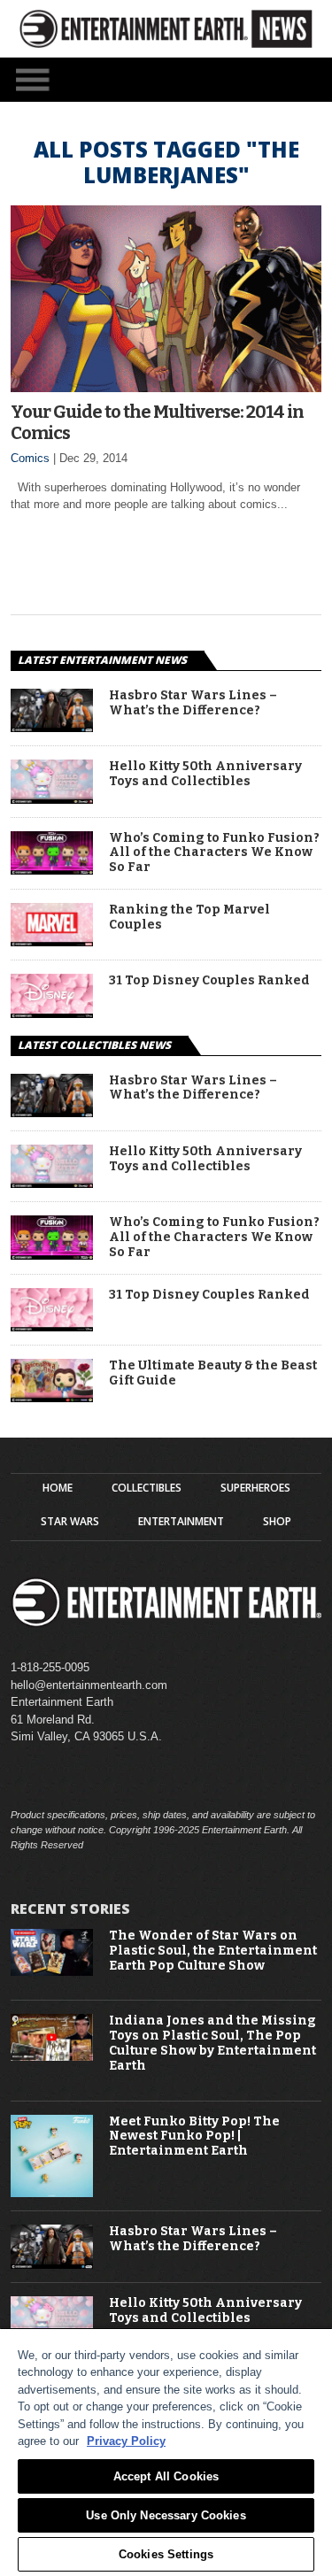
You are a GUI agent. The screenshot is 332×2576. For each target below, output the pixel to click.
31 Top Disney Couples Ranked (209, 981)
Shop (277, 1522)
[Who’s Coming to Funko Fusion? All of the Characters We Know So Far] (52, 870)
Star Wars (70, 1522)
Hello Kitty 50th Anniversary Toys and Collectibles (205, 774)
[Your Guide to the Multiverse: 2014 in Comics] (166, 387)
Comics (30, 458)
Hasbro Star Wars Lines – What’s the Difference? (193, 703)
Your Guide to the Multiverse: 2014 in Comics (157, 422)
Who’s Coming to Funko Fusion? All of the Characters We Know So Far (214, 853)
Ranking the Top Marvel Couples (189, 918)
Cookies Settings (166, 2554)
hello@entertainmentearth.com (89, 1685)
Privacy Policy (126, 2441)
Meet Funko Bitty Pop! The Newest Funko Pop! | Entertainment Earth (194, 2137)
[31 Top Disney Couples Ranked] (52, 1013)
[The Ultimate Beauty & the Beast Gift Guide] (52, 1397)
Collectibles (147, 1488)
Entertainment (181, 1522)
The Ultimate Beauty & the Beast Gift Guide (213, 1373)
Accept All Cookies (166, 2476)
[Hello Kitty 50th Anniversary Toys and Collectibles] (52, 799)
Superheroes (255, 1488)
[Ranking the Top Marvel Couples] (52, 941)
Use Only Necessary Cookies (166, 2515)
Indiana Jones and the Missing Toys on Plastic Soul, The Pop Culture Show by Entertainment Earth (212, 2043)
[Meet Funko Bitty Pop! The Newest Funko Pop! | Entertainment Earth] (52, 2193)
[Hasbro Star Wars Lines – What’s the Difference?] (52, 727)
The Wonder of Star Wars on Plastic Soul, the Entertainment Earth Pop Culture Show (213, 1951)
